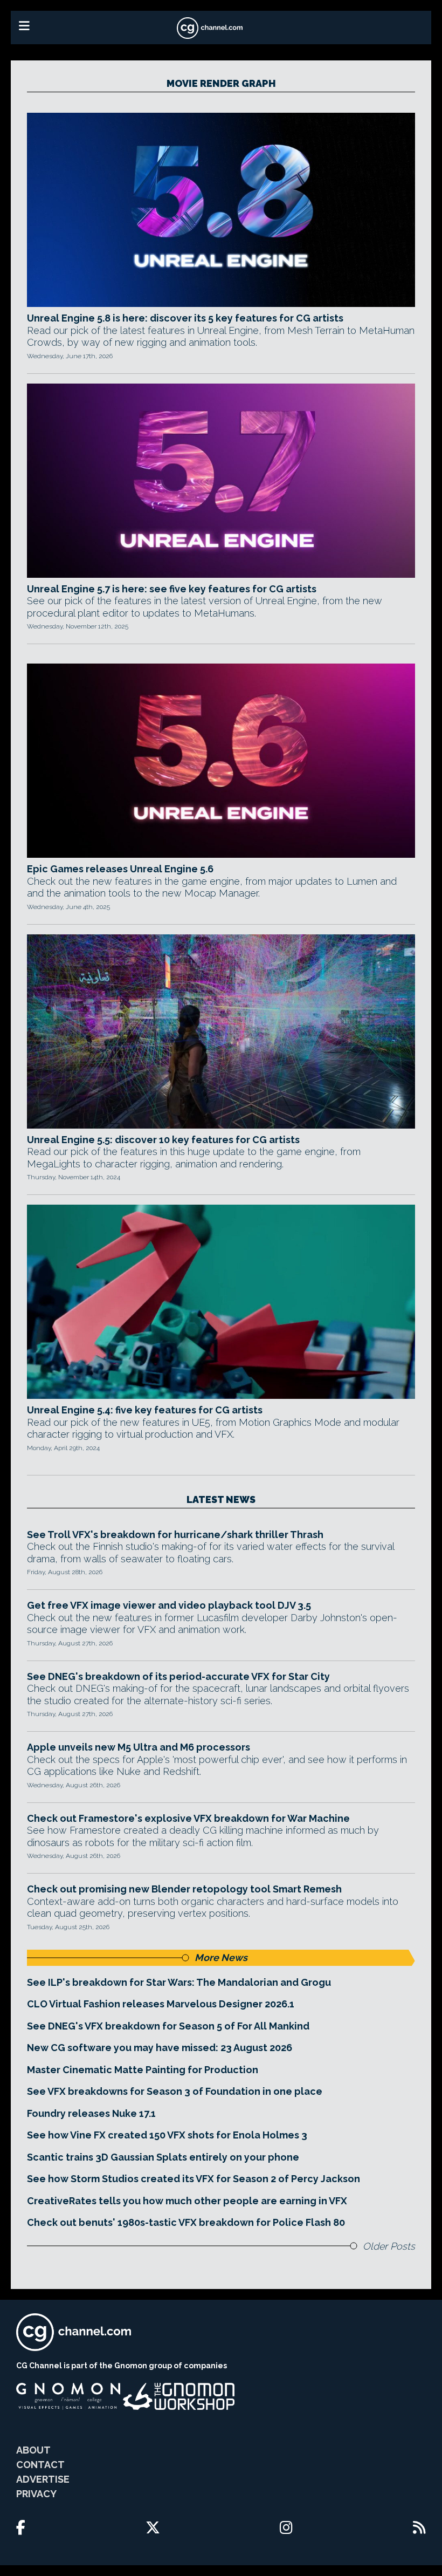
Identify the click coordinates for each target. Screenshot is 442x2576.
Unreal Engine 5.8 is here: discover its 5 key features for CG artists (185, 318)
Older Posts (389, 2246)
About (33, 2450)
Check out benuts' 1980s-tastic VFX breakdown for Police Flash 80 (186, 2222)
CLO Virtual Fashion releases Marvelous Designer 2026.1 (161, 2004)
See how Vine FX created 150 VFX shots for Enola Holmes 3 (167, 2135)
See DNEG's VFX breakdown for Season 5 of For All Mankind (168, 2026)
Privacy (36, 2494)
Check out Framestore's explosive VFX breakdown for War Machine (188, 1818)
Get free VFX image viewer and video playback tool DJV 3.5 (169, 1605)
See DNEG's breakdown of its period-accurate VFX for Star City (178, 1676)
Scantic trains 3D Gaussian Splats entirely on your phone (163, 2157)
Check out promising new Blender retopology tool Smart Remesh (184, 1889)
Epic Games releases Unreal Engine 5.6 (120, 869)
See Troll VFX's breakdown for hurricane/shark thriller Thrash (175, 1535)
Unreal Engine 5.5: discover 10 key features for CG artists (163, 1140)
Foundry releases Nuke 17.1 (91, 2113)
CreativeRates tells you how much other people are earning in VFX (187, 2201)
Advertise (43, 2479)
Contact (40, 2465)
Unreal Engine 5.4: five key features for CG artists (145, 1410)
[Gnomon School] (68, 2396)
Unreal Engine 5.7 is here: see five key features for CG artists (172, 589)
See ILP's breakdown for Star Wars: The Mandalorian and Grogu (179, 1982)
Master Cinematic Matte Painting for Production (143, 2070)
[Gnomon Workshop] (179, 2396)
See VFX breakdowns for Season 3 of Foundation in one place (175, 2091)
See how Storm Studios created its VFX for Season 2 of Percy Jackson (194, 2179)
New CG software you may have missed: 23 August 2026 (160, 2048)
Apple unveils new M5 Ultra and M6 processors (139, 1747)
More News (221, 1957)
